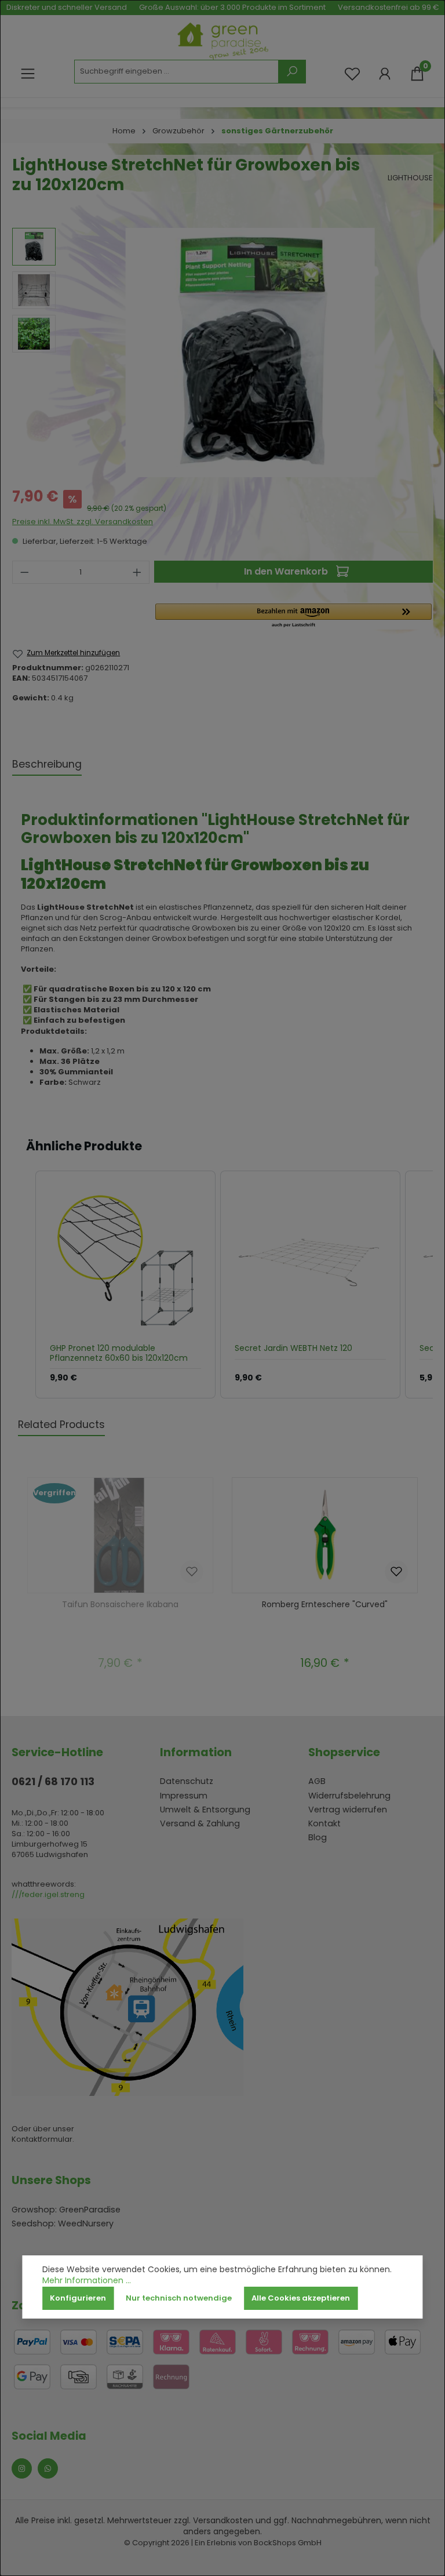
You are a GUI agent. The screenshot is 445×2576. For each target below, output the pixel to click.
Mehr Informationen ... (87, 2281)
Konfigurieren (78, 2298)
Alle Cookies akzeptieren (301, 2298)
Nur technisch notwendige (179, 2298)
